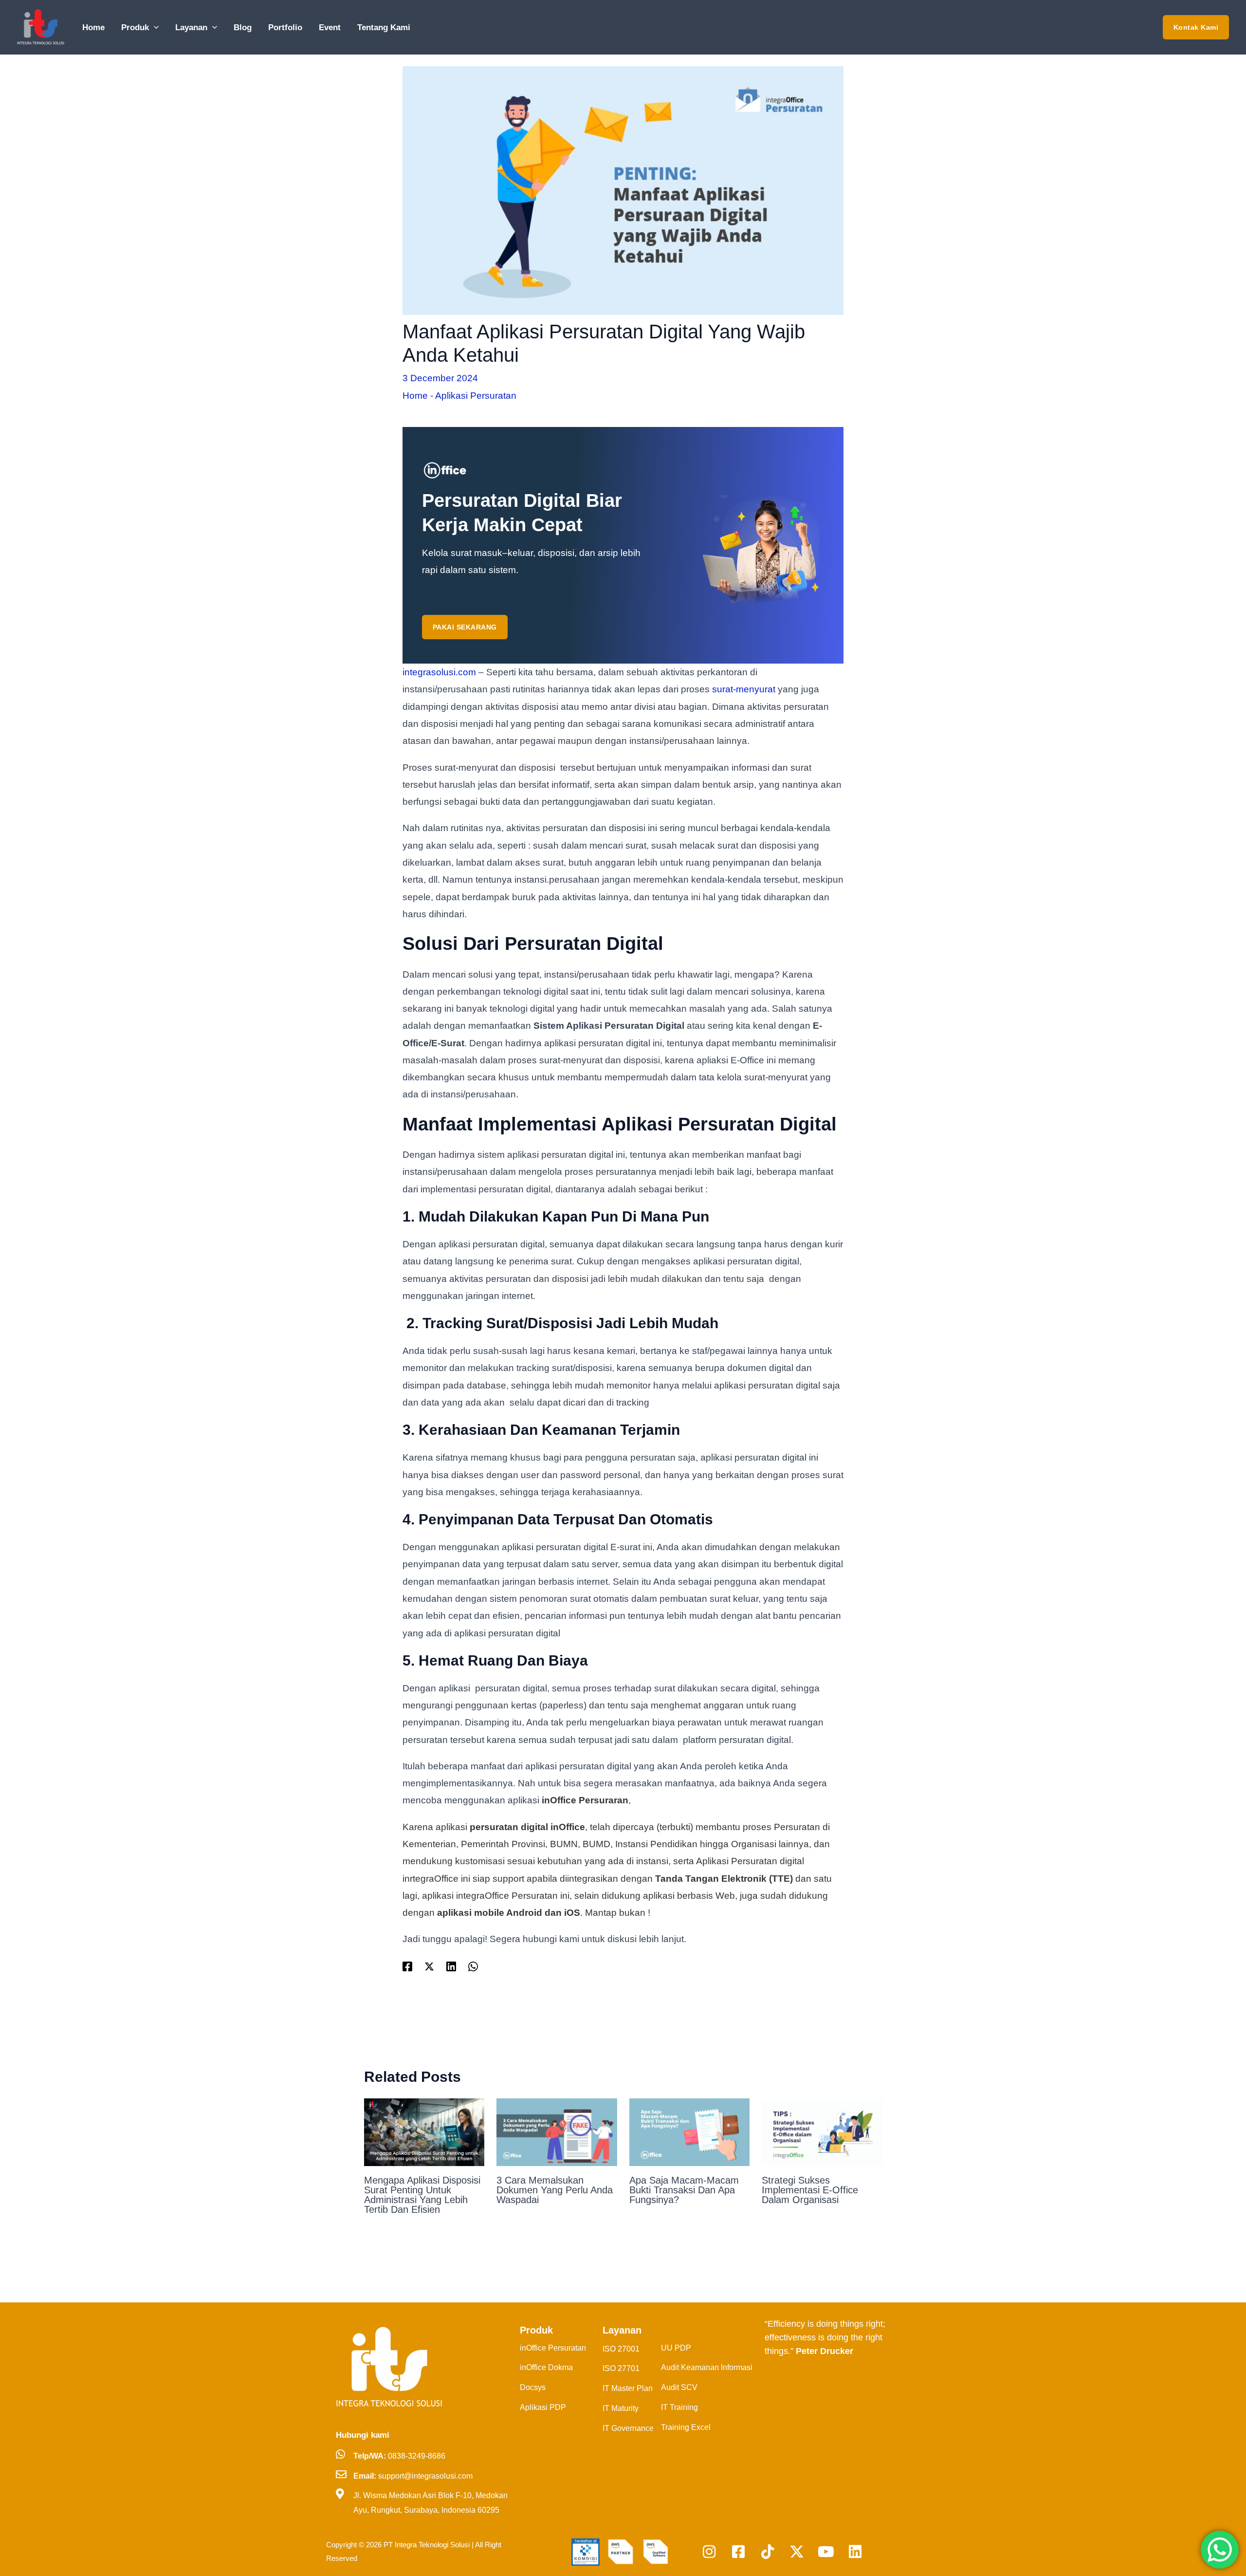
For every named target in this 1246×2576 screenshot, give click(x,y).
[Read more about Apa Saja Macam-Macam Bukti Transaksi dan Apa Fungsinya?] (690, 2132)
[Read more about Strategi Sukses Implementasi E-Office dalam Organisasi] (822, 2132)
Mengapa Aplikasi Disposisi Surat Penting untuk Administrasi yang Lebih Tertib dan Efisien (422, 2195)
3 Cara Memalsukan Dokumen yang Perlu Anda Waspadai (555, 2190)
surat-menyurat (744, 689)
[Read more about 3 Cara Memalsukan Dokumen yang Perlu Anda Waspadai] (557, 2132)
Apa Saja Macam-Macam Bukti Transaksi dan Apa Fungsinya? (684, 2190)
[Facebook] (407, 1966)
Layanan (191, 28)
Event (330, 28)
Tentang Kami (384, 28)
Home (93, 28)
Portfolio (285, 28)
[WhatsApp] (473, 1966)
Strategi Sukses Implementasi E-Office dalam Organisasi (810, 2190)
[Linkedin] (451, 1966)
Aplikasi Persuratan (476, 396)
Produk (135, 28)
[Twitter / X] (429, 1966)
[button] (154, 28)
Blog (243, 28)
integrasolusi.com (439, 672)
